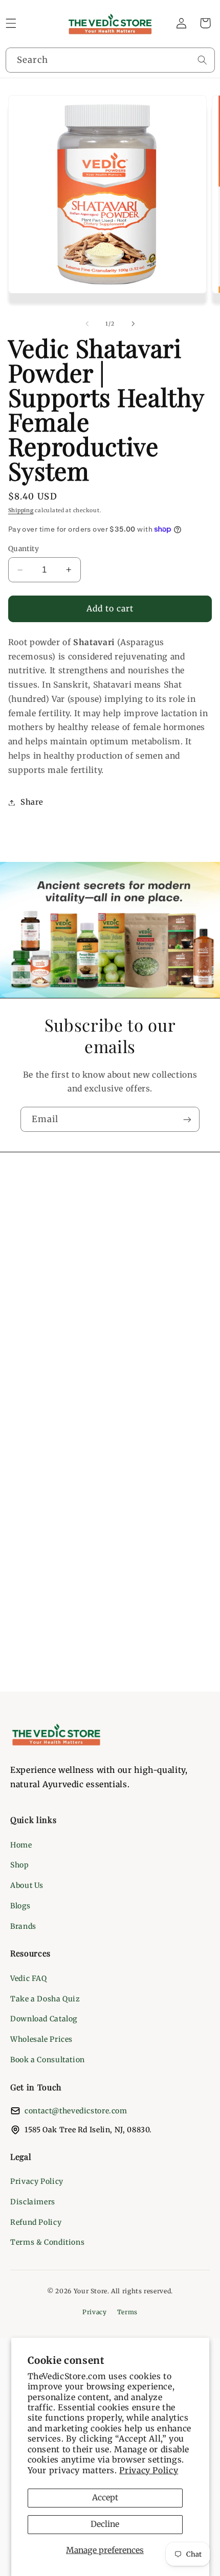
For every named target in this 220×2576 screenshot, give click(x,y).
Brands (23, 1926)
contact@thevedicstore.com (76, 2111)
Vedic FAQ (29, 1978)
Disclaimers (33, 2202)
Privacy (94, 2312)
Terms (127, 2312)
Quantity (24, 549)
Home (21, 1845)
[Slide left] (87, 324)
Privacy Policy (149, 2470)
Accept (105, 2498)
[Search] (202, 60)
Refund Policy (36, 2222)
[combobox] (110, 60)
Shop (20, 1865)
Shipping (21, 510)
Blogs (20, 1906)
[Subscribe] (187, 1119)
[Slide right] (133, 324)
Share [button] (32, 802)
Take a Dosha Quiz (45, 1999)
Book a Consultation (48, 2060)
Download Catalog (44, 2019)
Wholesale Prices (41, 2039)
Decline (105, 2524)
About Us (27, 1885)
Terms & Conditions (47, 2242)
